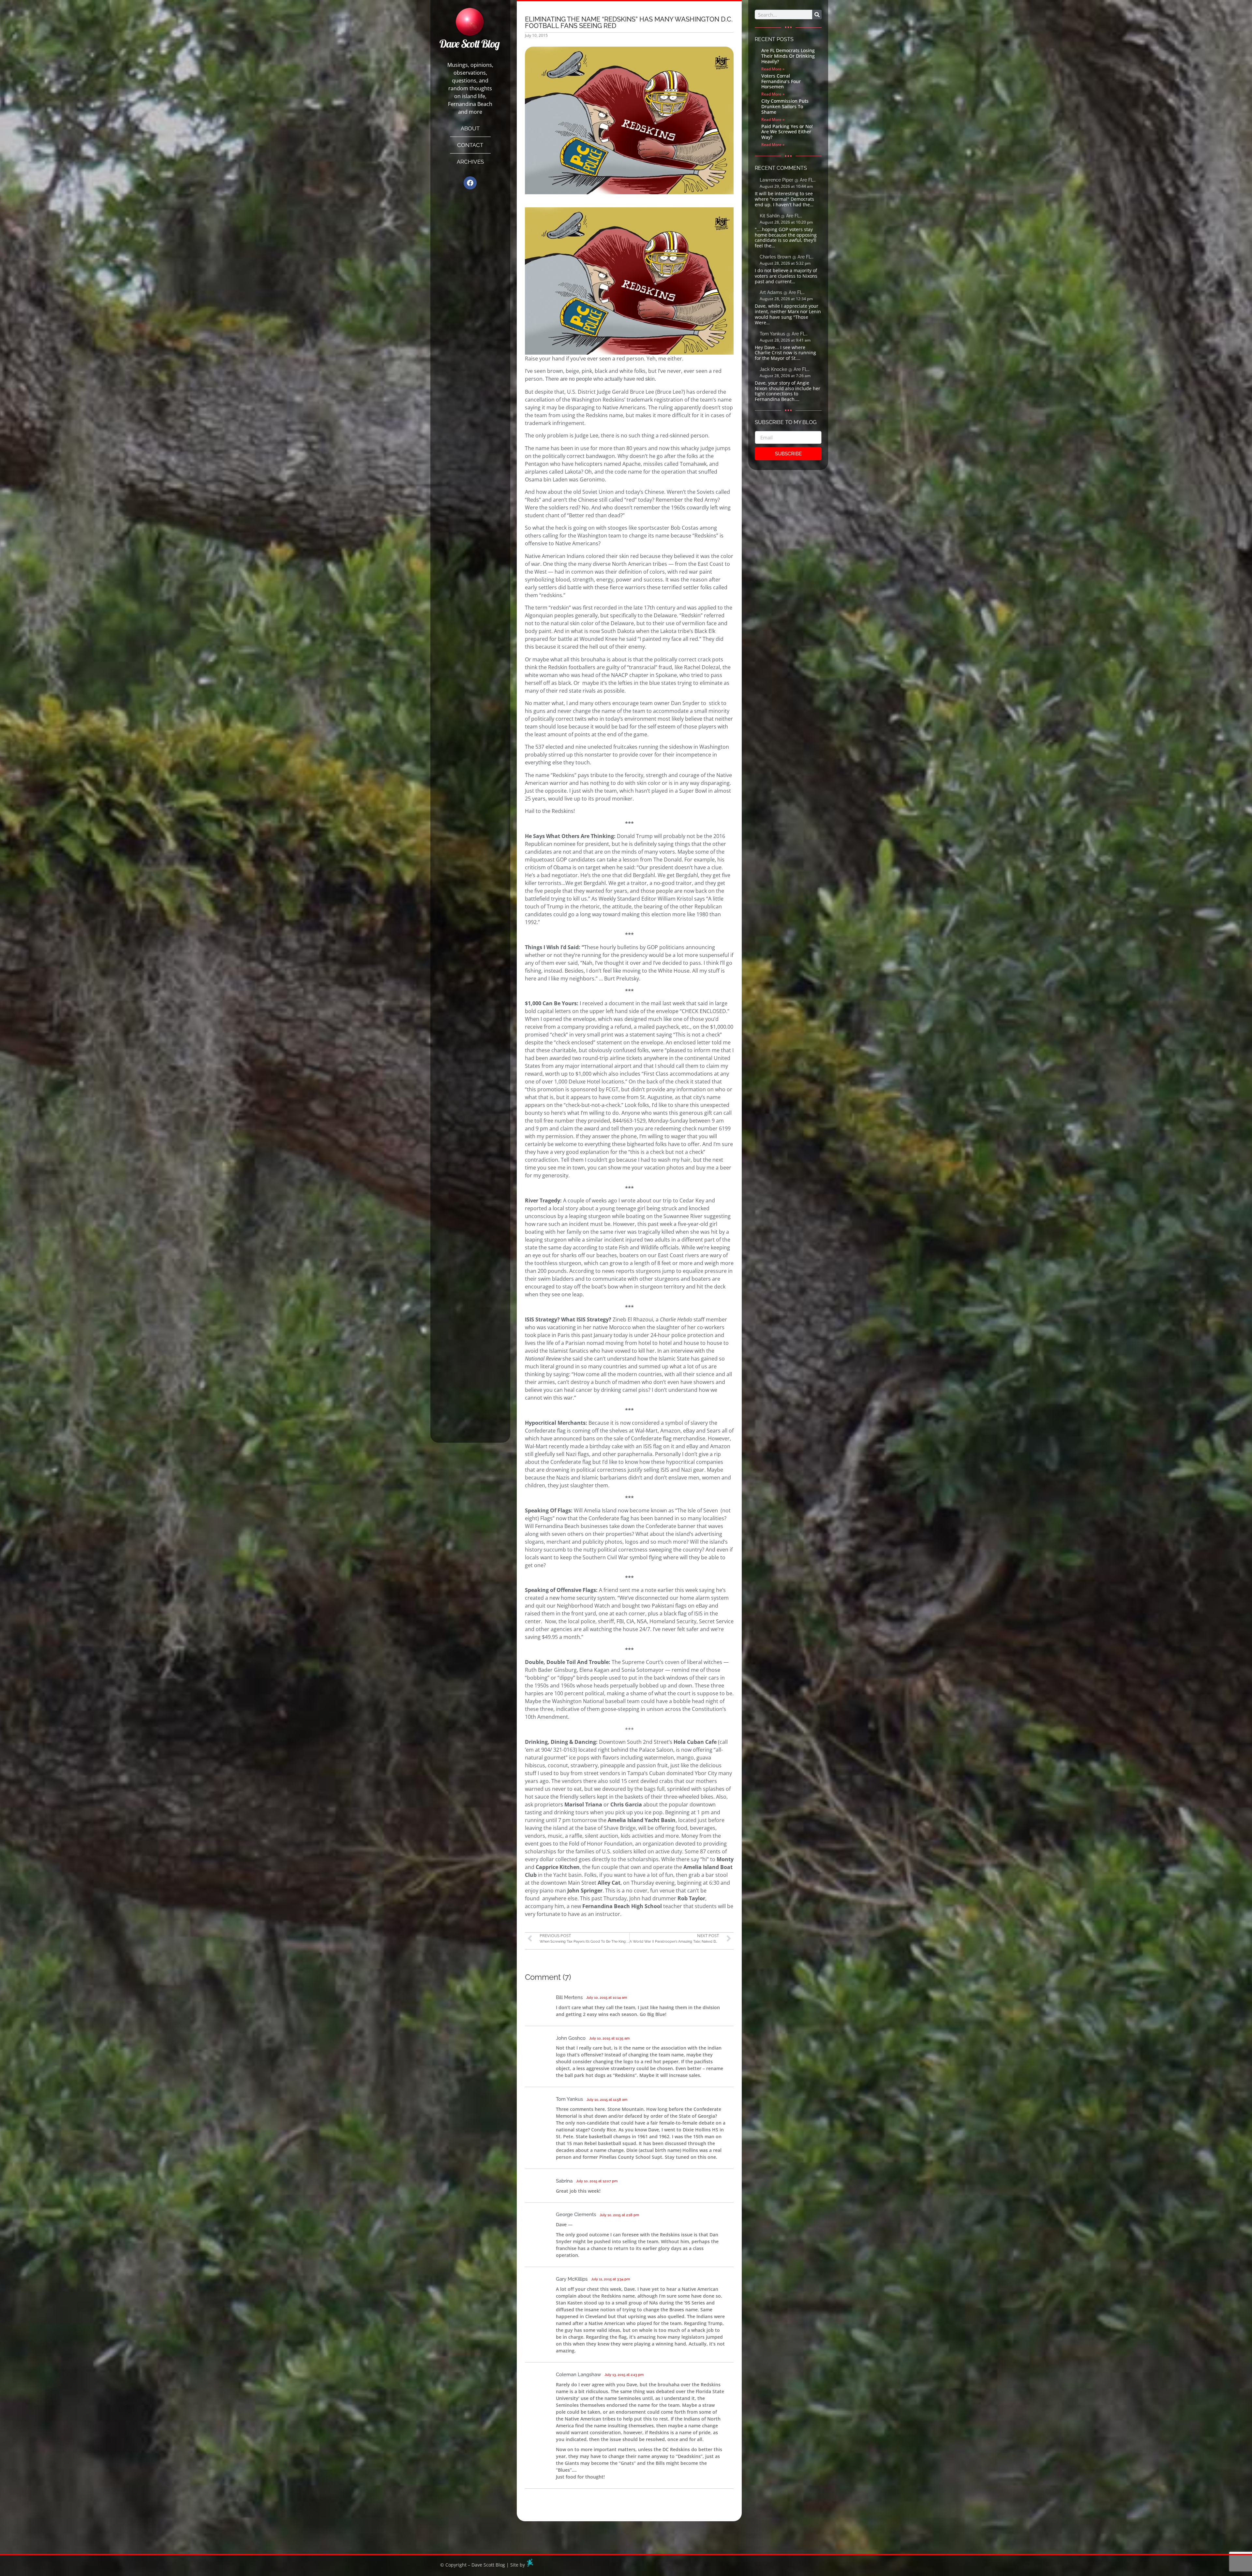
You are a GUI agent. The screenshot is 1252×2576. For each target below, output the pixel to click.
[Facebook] (470, 183)
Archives (470, 162)
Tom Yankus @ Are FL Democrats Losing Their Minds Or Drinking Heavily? (788, 334)
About (470, 128)
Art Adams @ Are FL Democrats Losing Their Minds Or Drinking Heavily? (788, 293)
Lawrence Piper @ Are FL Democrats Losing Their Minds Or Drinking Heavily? (788, 180)
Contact (470, 145)
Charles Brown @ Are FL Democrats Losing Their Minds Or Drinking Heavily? (788, 257)
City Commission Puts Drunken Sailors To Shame (785, 106)
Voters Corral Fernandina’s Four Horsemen (781, 81)
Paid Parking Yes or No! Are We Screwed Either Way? (787, 132)
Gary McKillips (572, 2279)
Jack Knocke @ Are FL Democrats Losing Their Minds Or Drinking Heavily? (788, 370)
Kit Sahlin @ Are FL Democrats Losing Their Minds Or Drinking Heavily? (788, 216)
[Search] (817, 15)
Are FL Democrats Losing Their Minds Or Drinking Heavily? (788, 56)
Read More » (773, 69)
